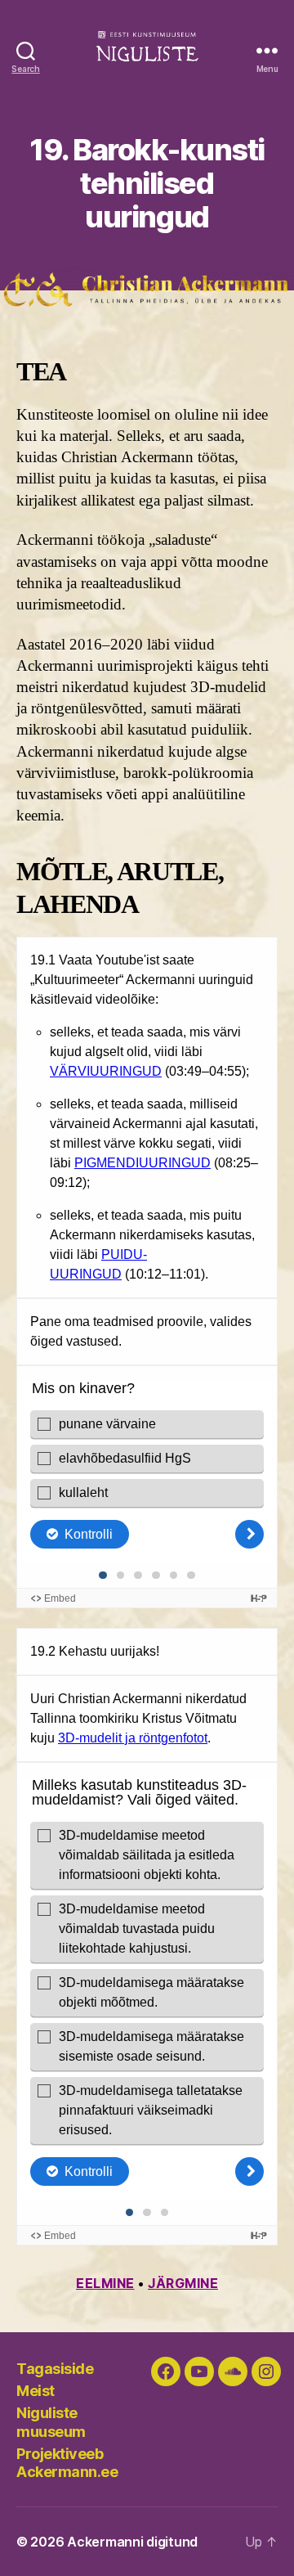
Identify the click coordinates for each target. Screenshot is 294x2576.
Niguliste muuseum (51, 2422)
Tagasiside (55, 2369)
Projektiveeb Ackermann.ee (67, 2463)
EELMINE (105, 2283)
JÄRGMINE (183, 2283)
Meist (36, 2391)
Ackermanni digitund (132, 2542)
